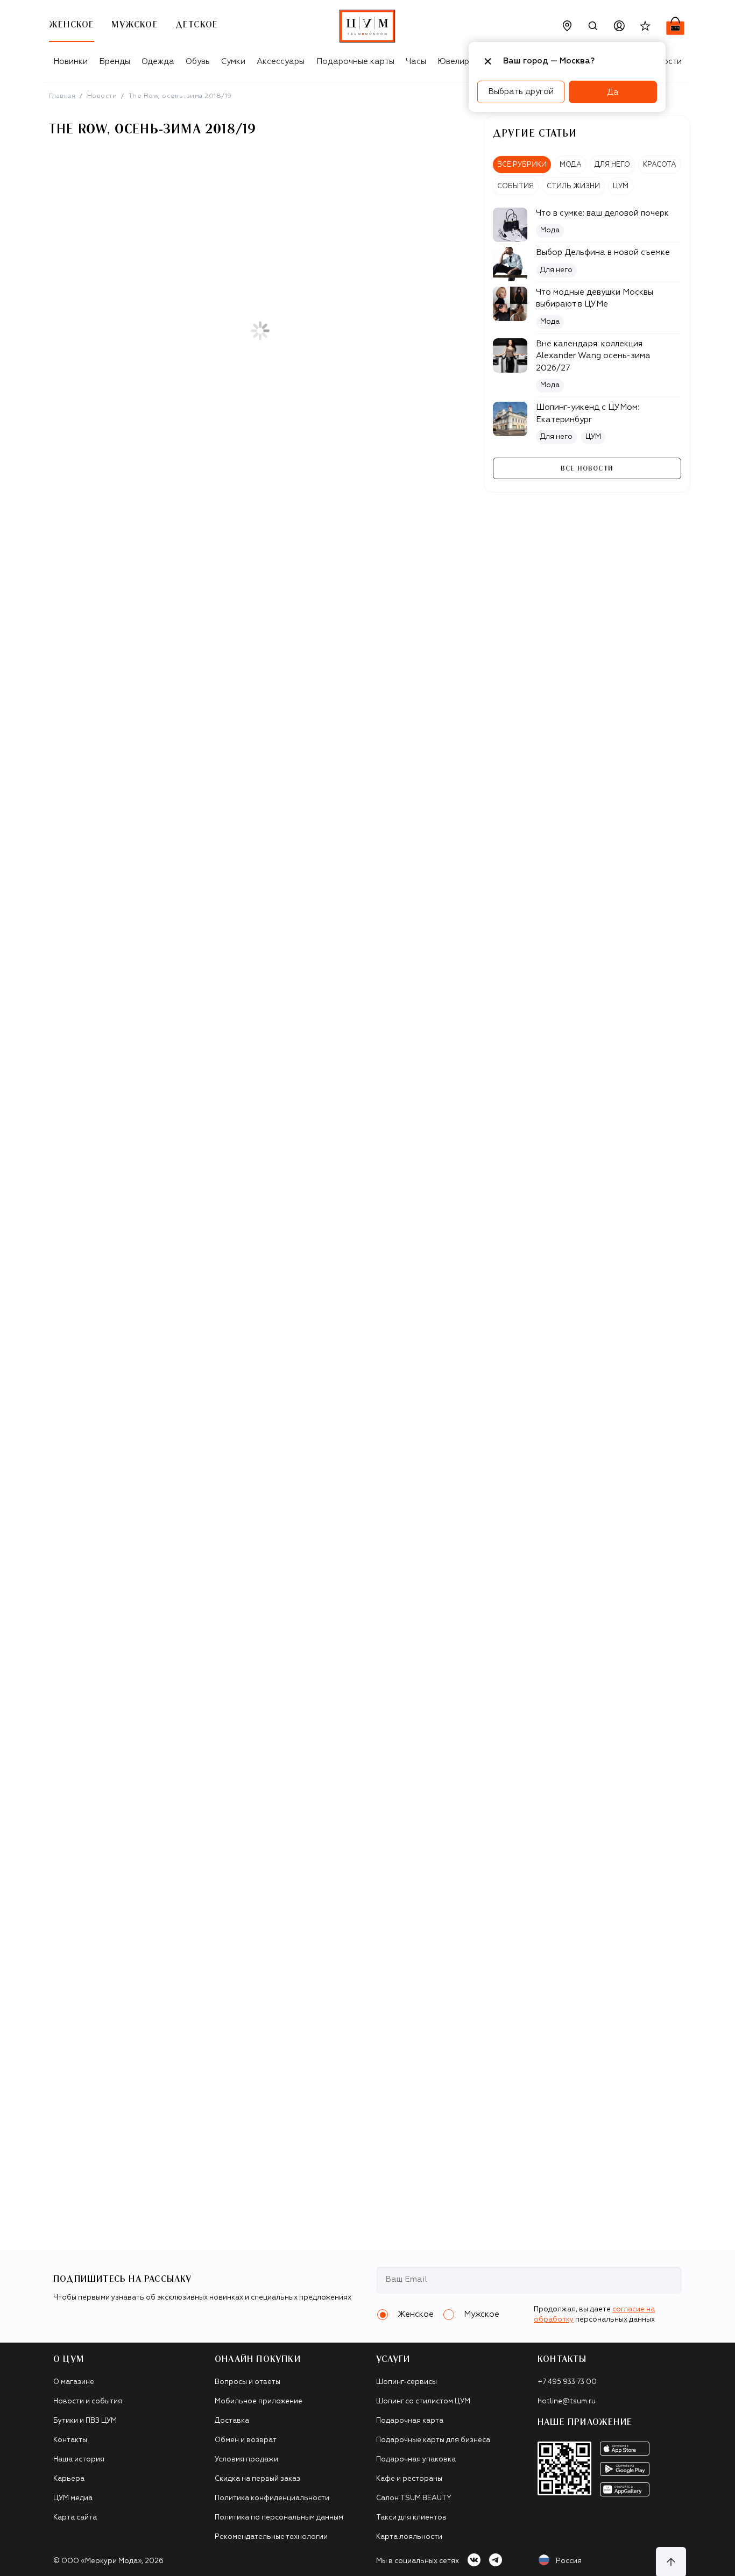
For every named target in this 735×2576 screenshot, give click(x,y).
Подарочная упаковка (416, 2460)
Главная (62, 96)
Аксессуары (281, 62)
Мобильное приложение (259, 2401)
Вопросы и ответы (248, 2382)
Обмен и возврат (246, 2440)
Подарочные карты (355, 62)
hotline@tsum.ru (567, 2401)
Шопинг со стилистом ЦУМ (423, 2401)
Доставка (232, 2421)
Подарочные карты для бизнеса (433, 2440)
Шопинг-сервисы (407, 2382)
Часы (416, 62)
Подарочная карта (410, 2421)
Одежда (158, 62)
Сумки (233, 62)
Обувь (198, 62)
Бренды (115, 62)
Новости (102, 96)
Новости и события (88, 2401)
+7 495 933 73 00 (567, 2382)
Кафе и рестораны (409, 2479)
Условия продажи (246, 2460)
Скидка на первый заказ (257, 2479)
